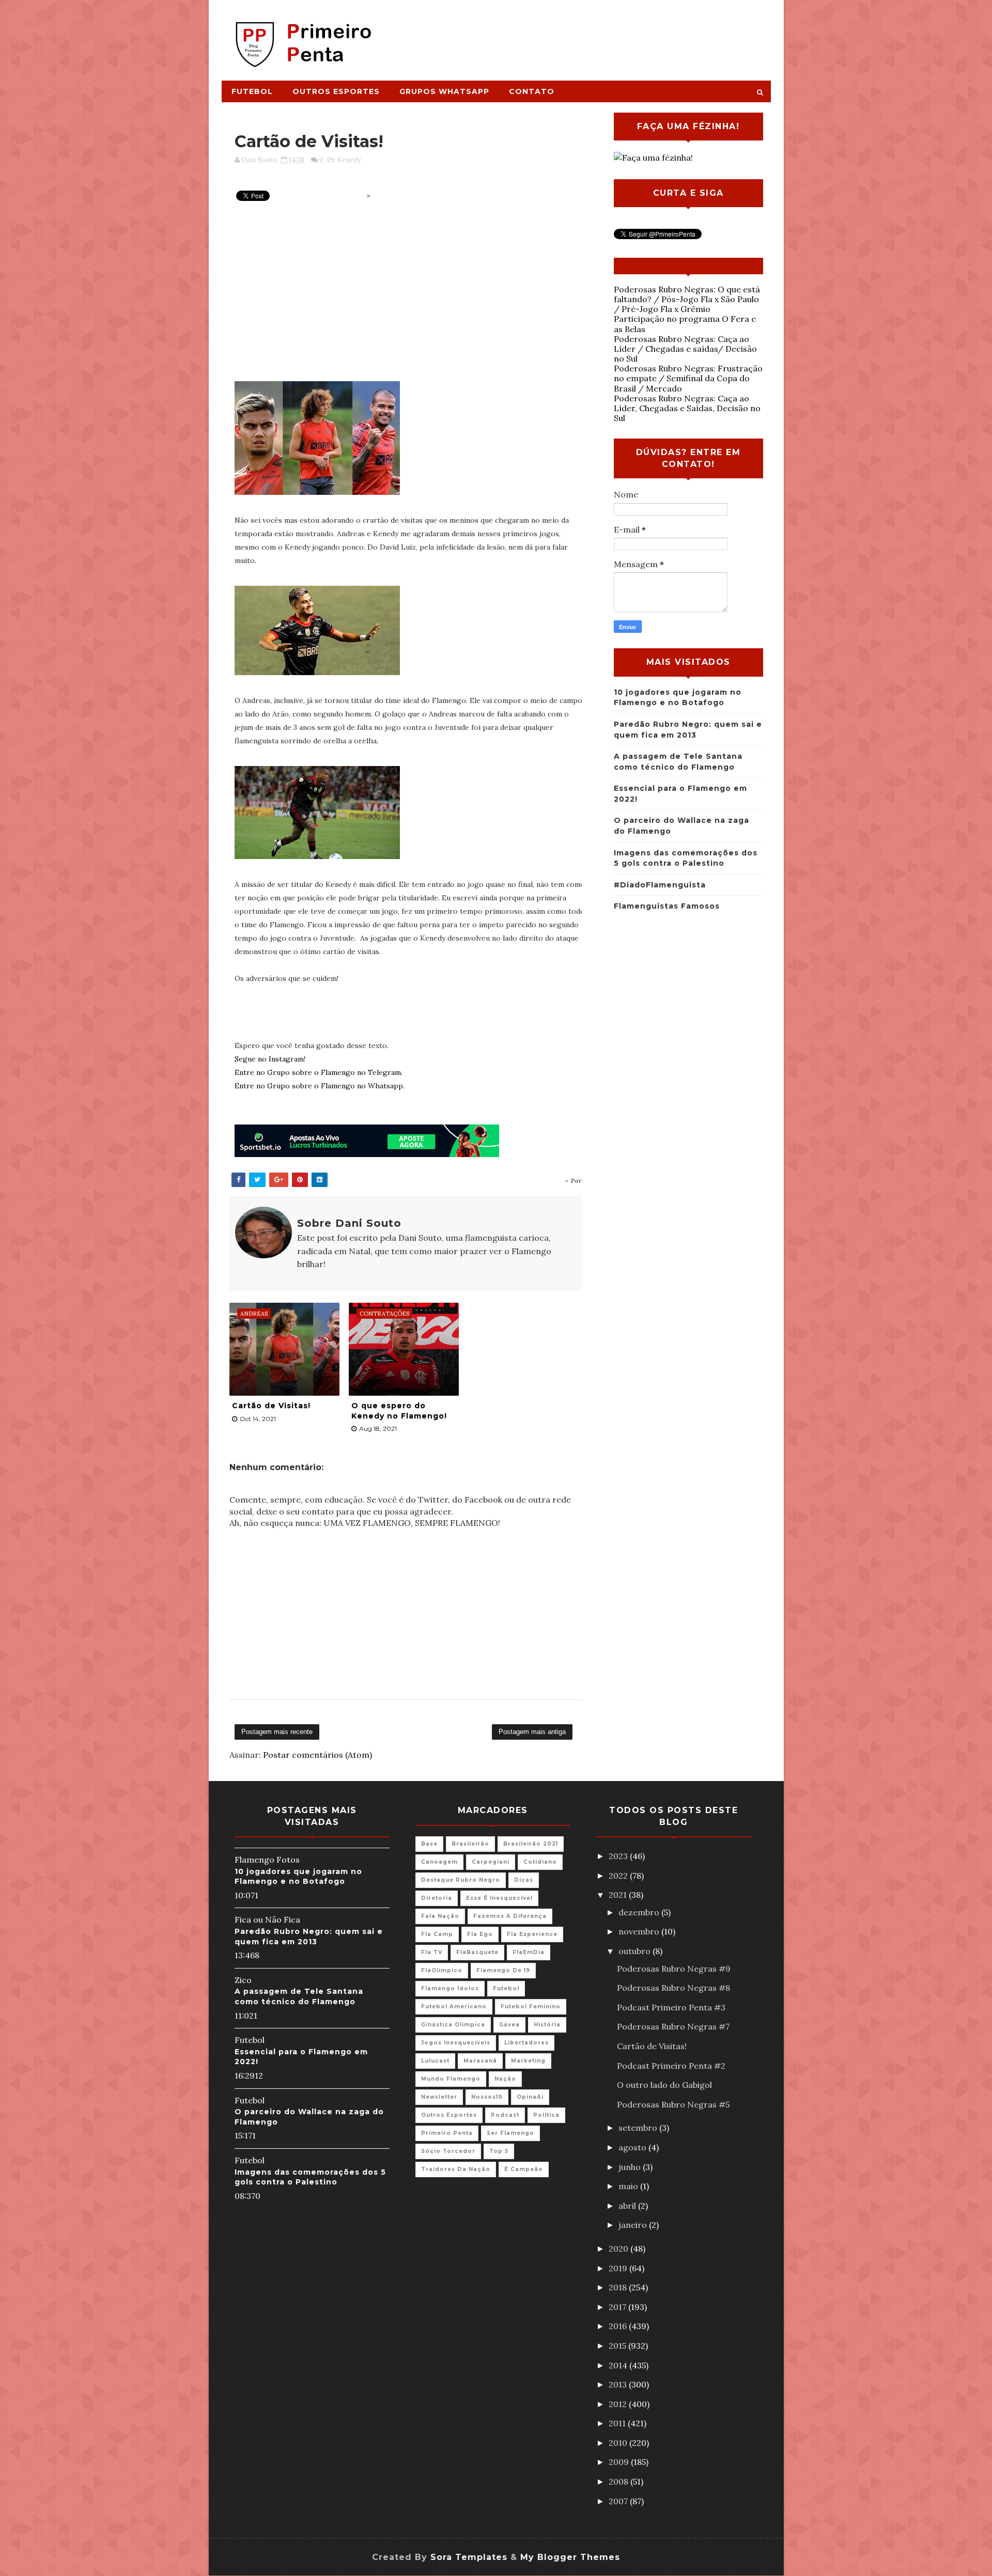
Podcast (505, 2115)
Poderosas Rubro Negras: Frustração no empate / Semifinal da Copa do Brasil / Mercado (688, 378)
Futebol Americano (454, 2007)
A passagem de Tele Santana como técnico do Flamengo (299, 1996)
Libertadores (526, 2043)
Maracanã (480, 2061)
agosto (633, 2147)
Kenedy (349, 160)
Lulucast (435, 2061)
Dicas (524, 1880)
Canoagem (439, 1862)
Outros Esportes (336, 91)
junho (631, 2167)
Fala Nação (440, 1916)
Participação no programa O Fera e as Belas (685, 324)
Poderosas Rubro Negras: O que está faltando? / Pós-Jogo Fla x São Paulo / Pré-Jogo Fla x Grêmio (687, 299)
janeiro (634, 2225)
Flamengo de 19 (503, 1970)
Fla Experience (532, 1934)
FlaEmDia (529, 1952)
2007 (619, 2501)
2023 (619, 1856)
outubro (636, 1951)
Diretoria (437, 1898)
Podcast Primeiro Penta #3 (671, 2007)
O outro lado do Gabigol (664, 2085)
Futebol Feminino (531, 2007)
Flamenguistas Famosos (667, 906)
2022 (619, 1876)
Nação (505, 2079)
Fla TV (432, 1952)
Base (429, 1844)
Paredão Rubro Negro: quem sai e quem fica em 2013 (309, 1937)
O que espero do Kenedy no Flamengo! (399, 1411)
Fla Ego (480, 1934)
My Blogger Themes (570, 2557)
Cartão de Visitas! (271, 1406)
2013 (619, 2384)
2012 (619, 2404)
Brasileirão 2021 (531, 1844)
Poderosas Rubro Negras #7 (673, 2026)
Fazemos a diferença (510, 1916)
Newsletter (439, 2097)
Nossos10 (487, 2097)
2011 (618, 2423)
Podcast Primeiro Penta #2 (671, 2066)
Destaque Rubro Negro (461, 1880)
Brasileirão (470, 1844)
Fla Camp (437, 1934)
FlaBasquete (477, 1952)
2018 (619, 2287)
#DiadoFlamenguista (660, 885)
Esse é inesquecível (499, 1898)
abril (628, 2206)
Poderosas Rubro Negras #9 (674, 1969)
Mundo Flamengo (451, 2079)
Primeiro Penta (447, 2133)
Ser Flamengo (510, 2133)
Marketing (528, 2061)
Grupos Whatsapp (444, 91)
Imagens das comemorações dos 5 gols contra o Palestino (310, 2177)
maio (629, 2186)
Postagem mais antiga (532, 1732)
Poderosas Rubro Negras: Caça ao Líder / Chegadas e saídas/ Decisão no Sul (685, 349)
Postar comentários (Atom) (317, 1755)
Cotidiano (540, 1862)
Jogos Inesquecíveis (456, 2043)
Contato (532, 91)
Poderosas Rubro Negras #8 (673, 1988)
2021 (619, 1895)
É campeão (524, 2169)
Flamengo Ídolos (450, 1988)
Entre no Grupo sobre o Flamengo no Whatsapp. (320, 1086)
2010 (619, 2443)
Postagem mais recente (277, 1732)
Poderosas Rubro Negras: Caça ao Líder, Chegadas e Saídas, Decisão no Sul (687, 408)
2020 (619, 2249)
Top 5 (499, 2151)
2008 (619, 2481)
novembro (640, 1931)
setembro (639, 2128)
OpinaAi (530, 2097)
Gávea (509, 2025)
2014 (619, 2365)
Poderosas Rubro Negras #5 (673, 2104)
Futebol (252, 91)
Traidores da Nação (456, 2169)
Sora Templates (469, 2557)
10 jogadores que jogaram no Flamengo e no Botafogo (298, 1877)
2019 (619, 2268)
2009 (620, 2462)
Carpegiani (491, 1862)
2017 (618, 2307)
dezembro (640, 1912)
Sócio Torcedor (448, 2151)
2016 (619, 2326)
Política (546, 2115)
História (547, 2025)
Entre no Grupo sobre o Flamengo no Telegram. (319, 1072)
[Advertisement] (582, 35)
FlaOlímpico (442, 1970)
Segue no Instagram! (270, 1059)
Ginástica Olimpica (453, 2025)
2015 (618, 2346)
